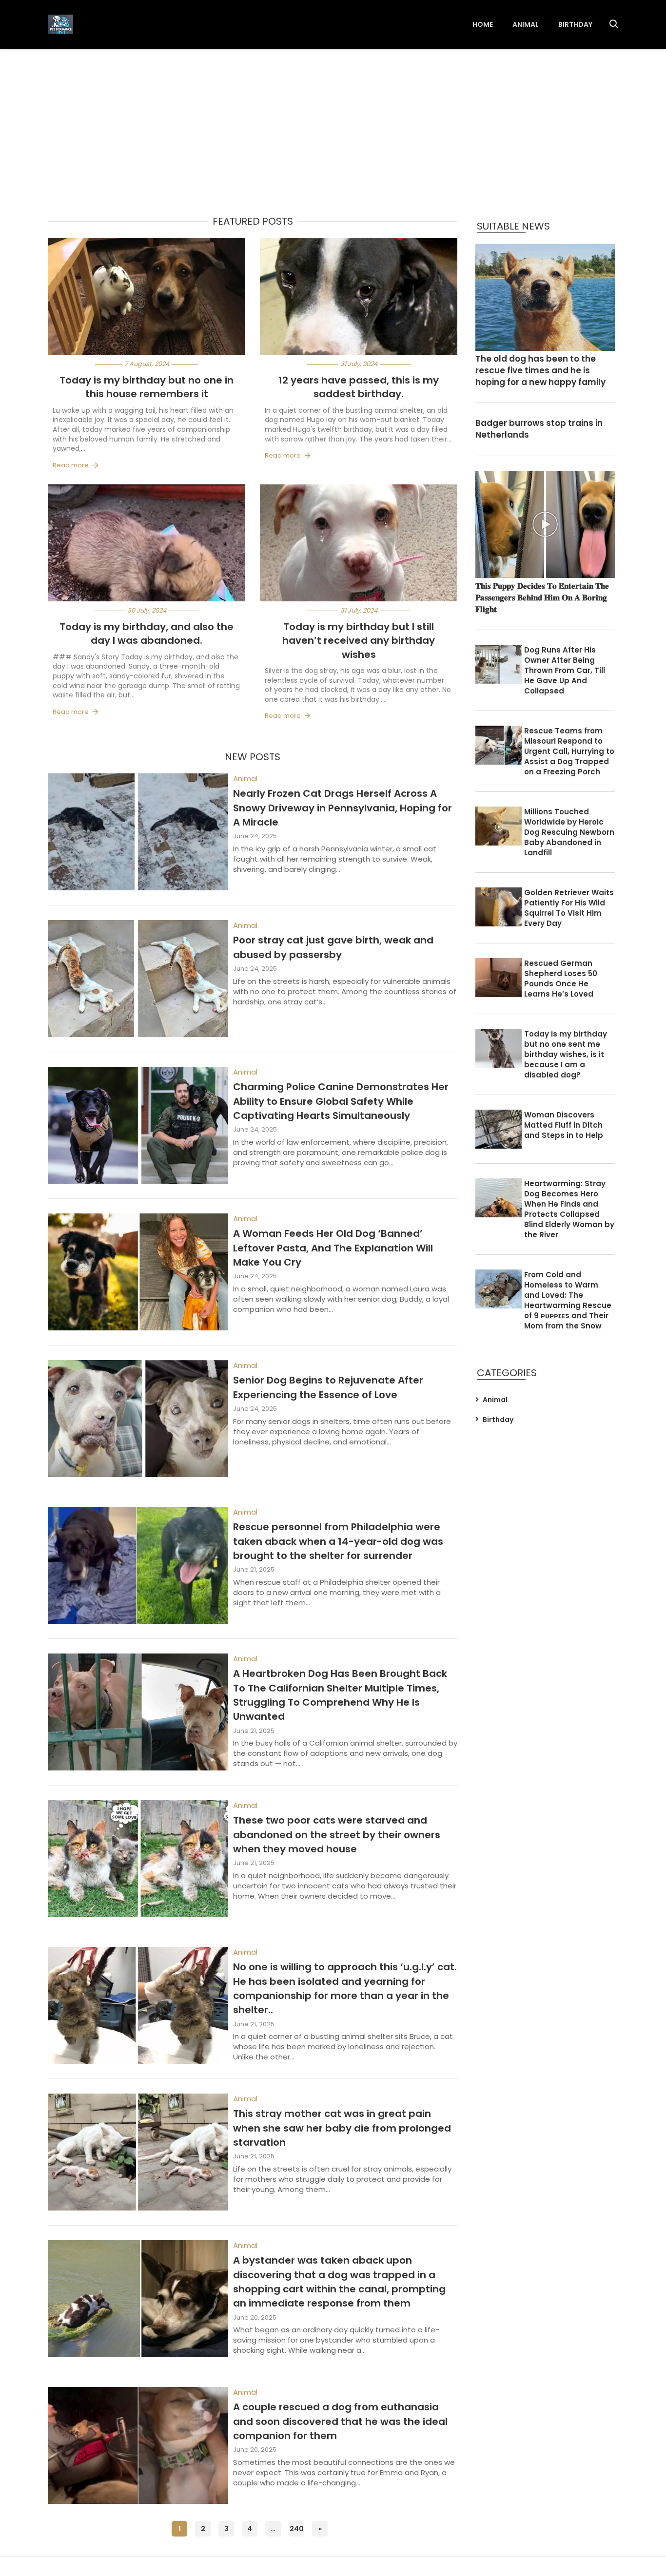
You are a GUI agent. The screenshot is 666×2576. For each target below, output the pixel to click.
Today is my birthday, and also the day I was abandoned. (147, 634)
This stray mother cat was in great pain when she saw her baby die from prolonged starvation (342, 2128)
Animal (526, 24)
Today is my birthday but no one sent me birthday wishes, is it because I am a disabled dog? (566, 1054)
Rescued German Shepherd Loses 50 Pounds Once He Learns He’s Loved (561, 979)
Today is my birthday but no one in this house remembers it (147, 387)
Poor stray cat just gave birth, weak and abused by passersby (333, 947)
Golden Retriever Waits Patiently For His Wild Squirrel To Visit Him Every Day (569, 908)
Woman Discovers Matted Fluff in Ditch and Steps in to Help (564, 1125)
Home (483, 24)
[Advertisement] (333, 122)
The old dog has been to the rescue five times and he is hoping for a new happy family (540, 371)
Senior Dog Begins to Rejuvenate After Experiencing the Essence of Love (328, 1387)
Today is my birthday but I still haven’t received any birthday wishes (359, 641)
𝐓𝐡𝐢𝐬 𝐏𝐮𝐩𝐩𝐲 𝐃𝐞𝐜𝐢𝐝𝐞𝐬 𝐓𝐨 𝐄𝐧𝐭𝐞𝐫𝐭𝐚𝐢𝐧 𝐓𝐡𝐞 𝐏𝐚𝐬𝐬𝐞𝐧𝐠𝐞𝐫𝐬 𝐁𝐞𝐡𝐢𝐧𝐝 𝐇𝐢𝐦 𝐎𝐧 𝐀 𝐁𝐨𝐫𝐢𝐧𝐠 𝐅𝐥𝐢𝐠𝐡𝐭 (542, 598)
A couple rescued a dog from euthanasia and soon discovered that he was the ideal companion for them (340, 2421)
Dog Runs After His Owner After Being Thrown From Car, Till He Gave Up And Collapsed (565, 670)
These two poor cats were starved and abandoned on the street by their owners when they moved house (337, 1835)
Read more (71, 465)
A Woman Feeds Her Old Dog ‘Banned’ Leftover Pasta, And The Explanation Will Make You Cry (333, 1248)
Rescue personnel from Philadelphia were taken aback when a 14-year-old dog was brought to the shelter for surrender (338, 1541)
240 (297, 2529)
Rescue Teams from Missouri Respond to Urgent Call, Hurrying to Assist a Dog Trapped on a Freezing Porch (569, 751)
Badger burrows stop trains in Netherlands (539, 429)
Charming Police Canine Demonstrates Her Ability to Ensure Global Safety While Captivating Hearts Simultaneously (341, 1101)
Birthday (575, 24)
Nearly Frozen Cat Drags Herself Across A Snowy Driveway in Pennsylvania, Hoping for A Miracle (343, 808)
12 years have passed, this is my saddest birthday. (359, 387)
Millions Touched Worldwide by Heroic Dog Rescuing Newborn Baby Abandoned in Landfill (569, 832)
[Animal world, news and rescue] (60, 24)
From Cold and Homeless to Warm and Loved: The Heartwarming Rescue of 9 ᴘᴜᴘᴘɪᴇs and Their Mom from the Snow (568, 1300)
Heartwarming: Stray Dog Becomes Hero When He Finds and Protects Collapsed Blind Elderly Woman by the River (569, 1209)
